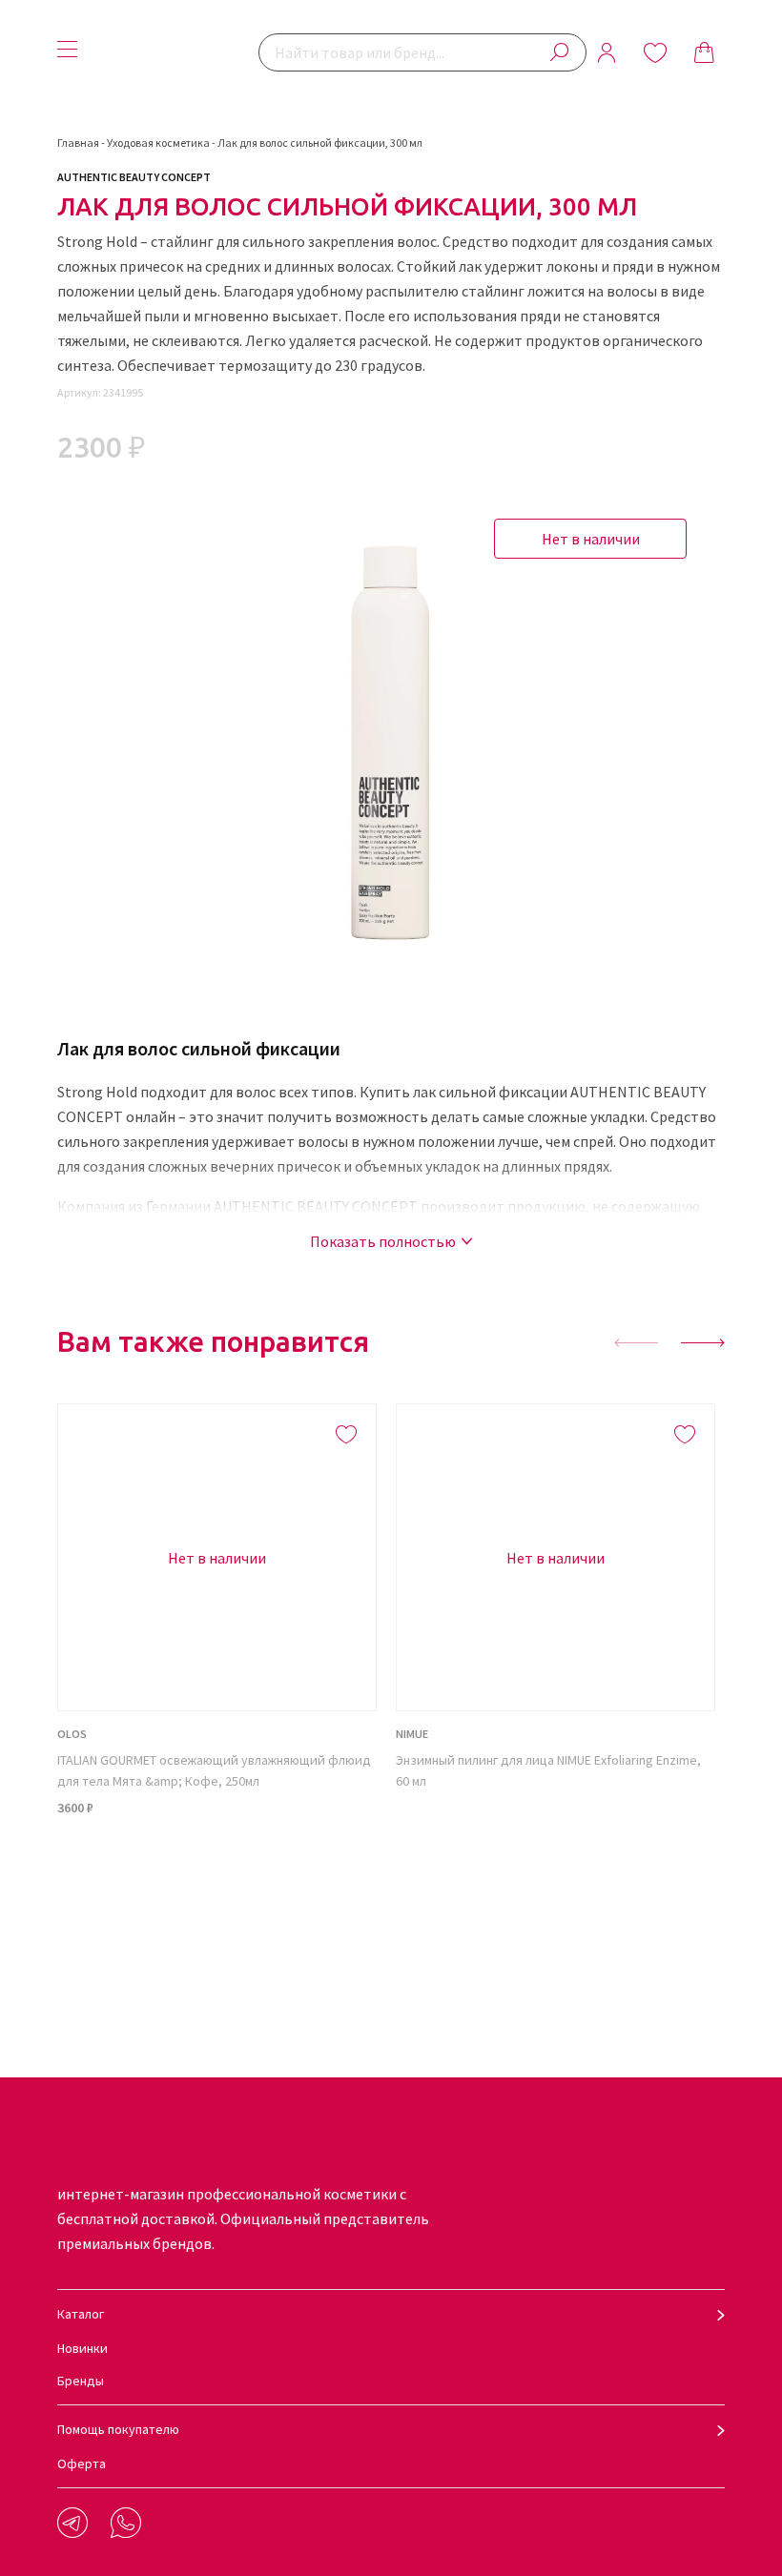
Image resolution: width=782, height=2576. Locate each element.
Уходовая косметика (158, 143)
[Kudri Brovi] (173, 52)
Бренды (81, 2381)
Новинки (82, 2348)
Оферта (82, 2464)
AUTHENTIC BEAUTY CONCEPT (134, 177)
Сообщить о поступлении (217, 1877)
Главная (78, 143)
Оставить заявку (556, 1877)
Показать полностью (383, 1241)
